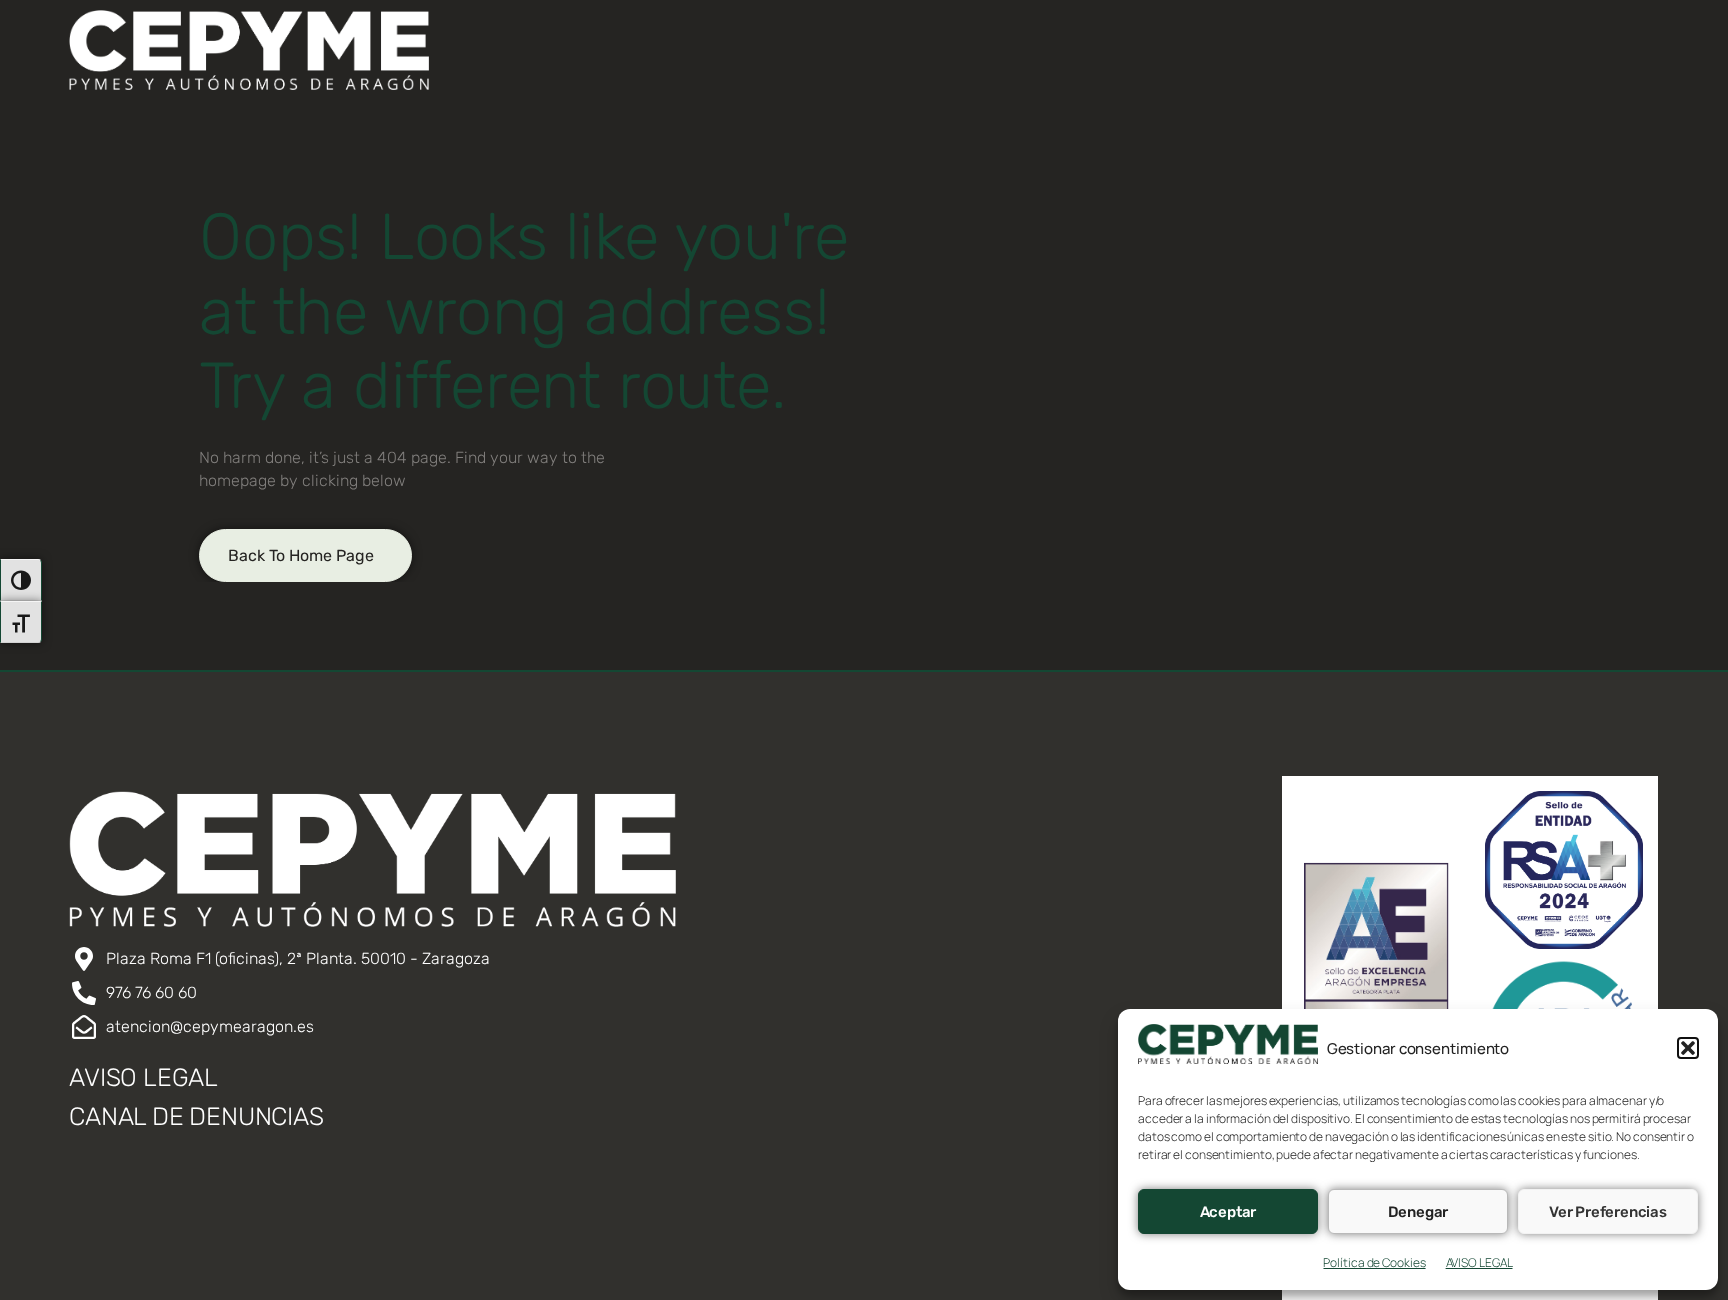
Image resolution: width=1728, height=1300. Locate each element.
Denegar (1418, 1212)
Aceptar (1228, 1212)
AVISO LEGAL (1479, 1262)
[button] (1688, 1048)
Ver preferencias (1608, 1212)
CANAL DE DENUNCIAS (196, 1116)
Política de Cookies (1374, 1262)
